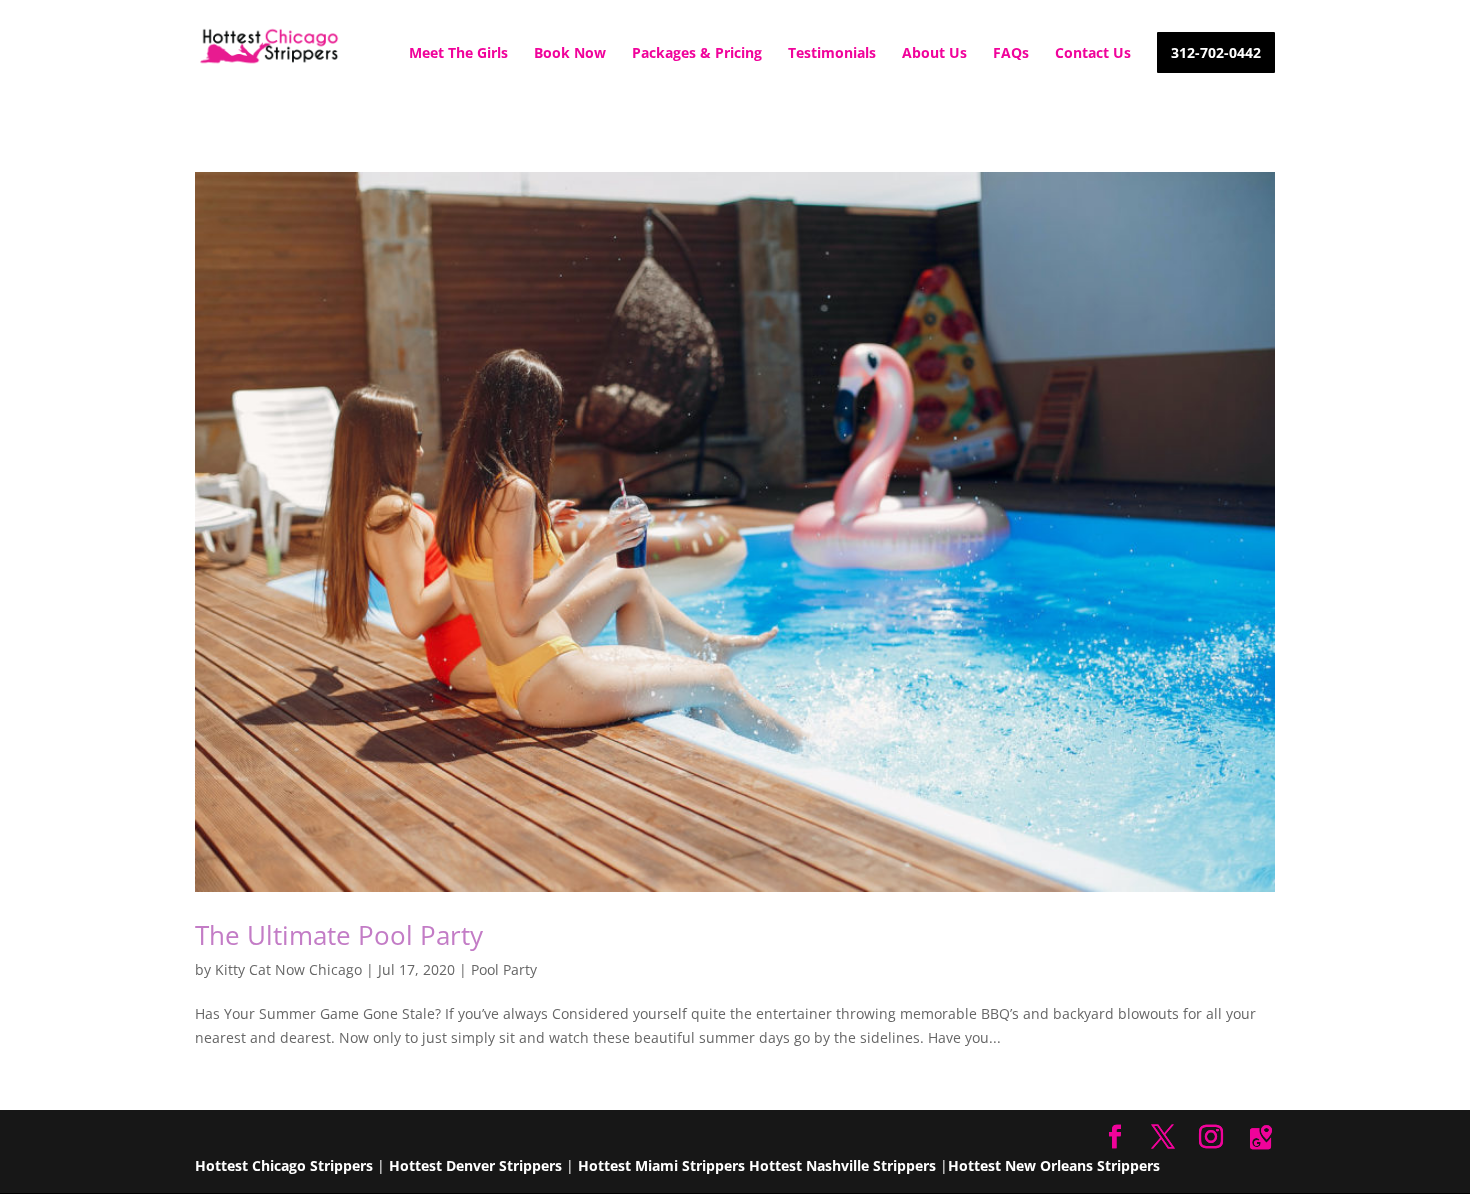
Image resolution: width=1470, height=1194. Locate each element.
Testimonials (832, 54)
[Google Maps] (1261, 1138)
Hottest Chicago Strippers (284, 1165)
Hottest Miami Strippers (661, 1165)
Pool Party (504, 969)
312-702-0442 (1216, 54)
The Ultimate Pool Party (342, 935)
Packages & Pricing (697, 54)
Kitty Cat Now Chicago (288, 969)
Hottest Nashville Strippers (842, 1165)
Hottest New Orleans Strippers (1054, 1165)
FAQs (1011, 54)
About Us (934, 54)
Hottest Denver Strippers (475, 1165)
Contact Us (1093, 54)
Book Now (570, 54)
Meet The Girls (458, 54)
